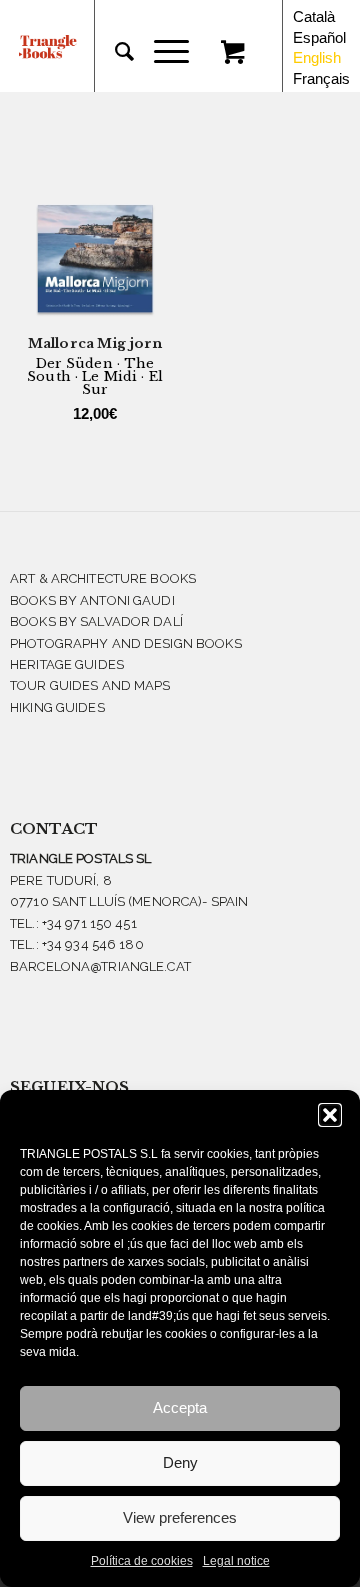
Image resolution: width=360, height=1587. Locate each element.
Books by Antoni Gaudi (92, 600)
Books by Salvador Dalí (96, 621)
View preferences (180, 1517)
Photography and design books (126, 643)
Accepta (180, 1407)
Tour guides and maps (90, 685)
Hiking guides (57, 707)
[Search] (114, 52)
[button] (330, 1115)
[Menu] (161, 52)
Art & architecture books (103, 578)
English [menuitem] (317, 57)
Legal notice (236, 1561)
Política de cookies (142, 1561)
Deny (180, 1462)
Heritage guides (67, 664)
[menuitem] (114, 52)
